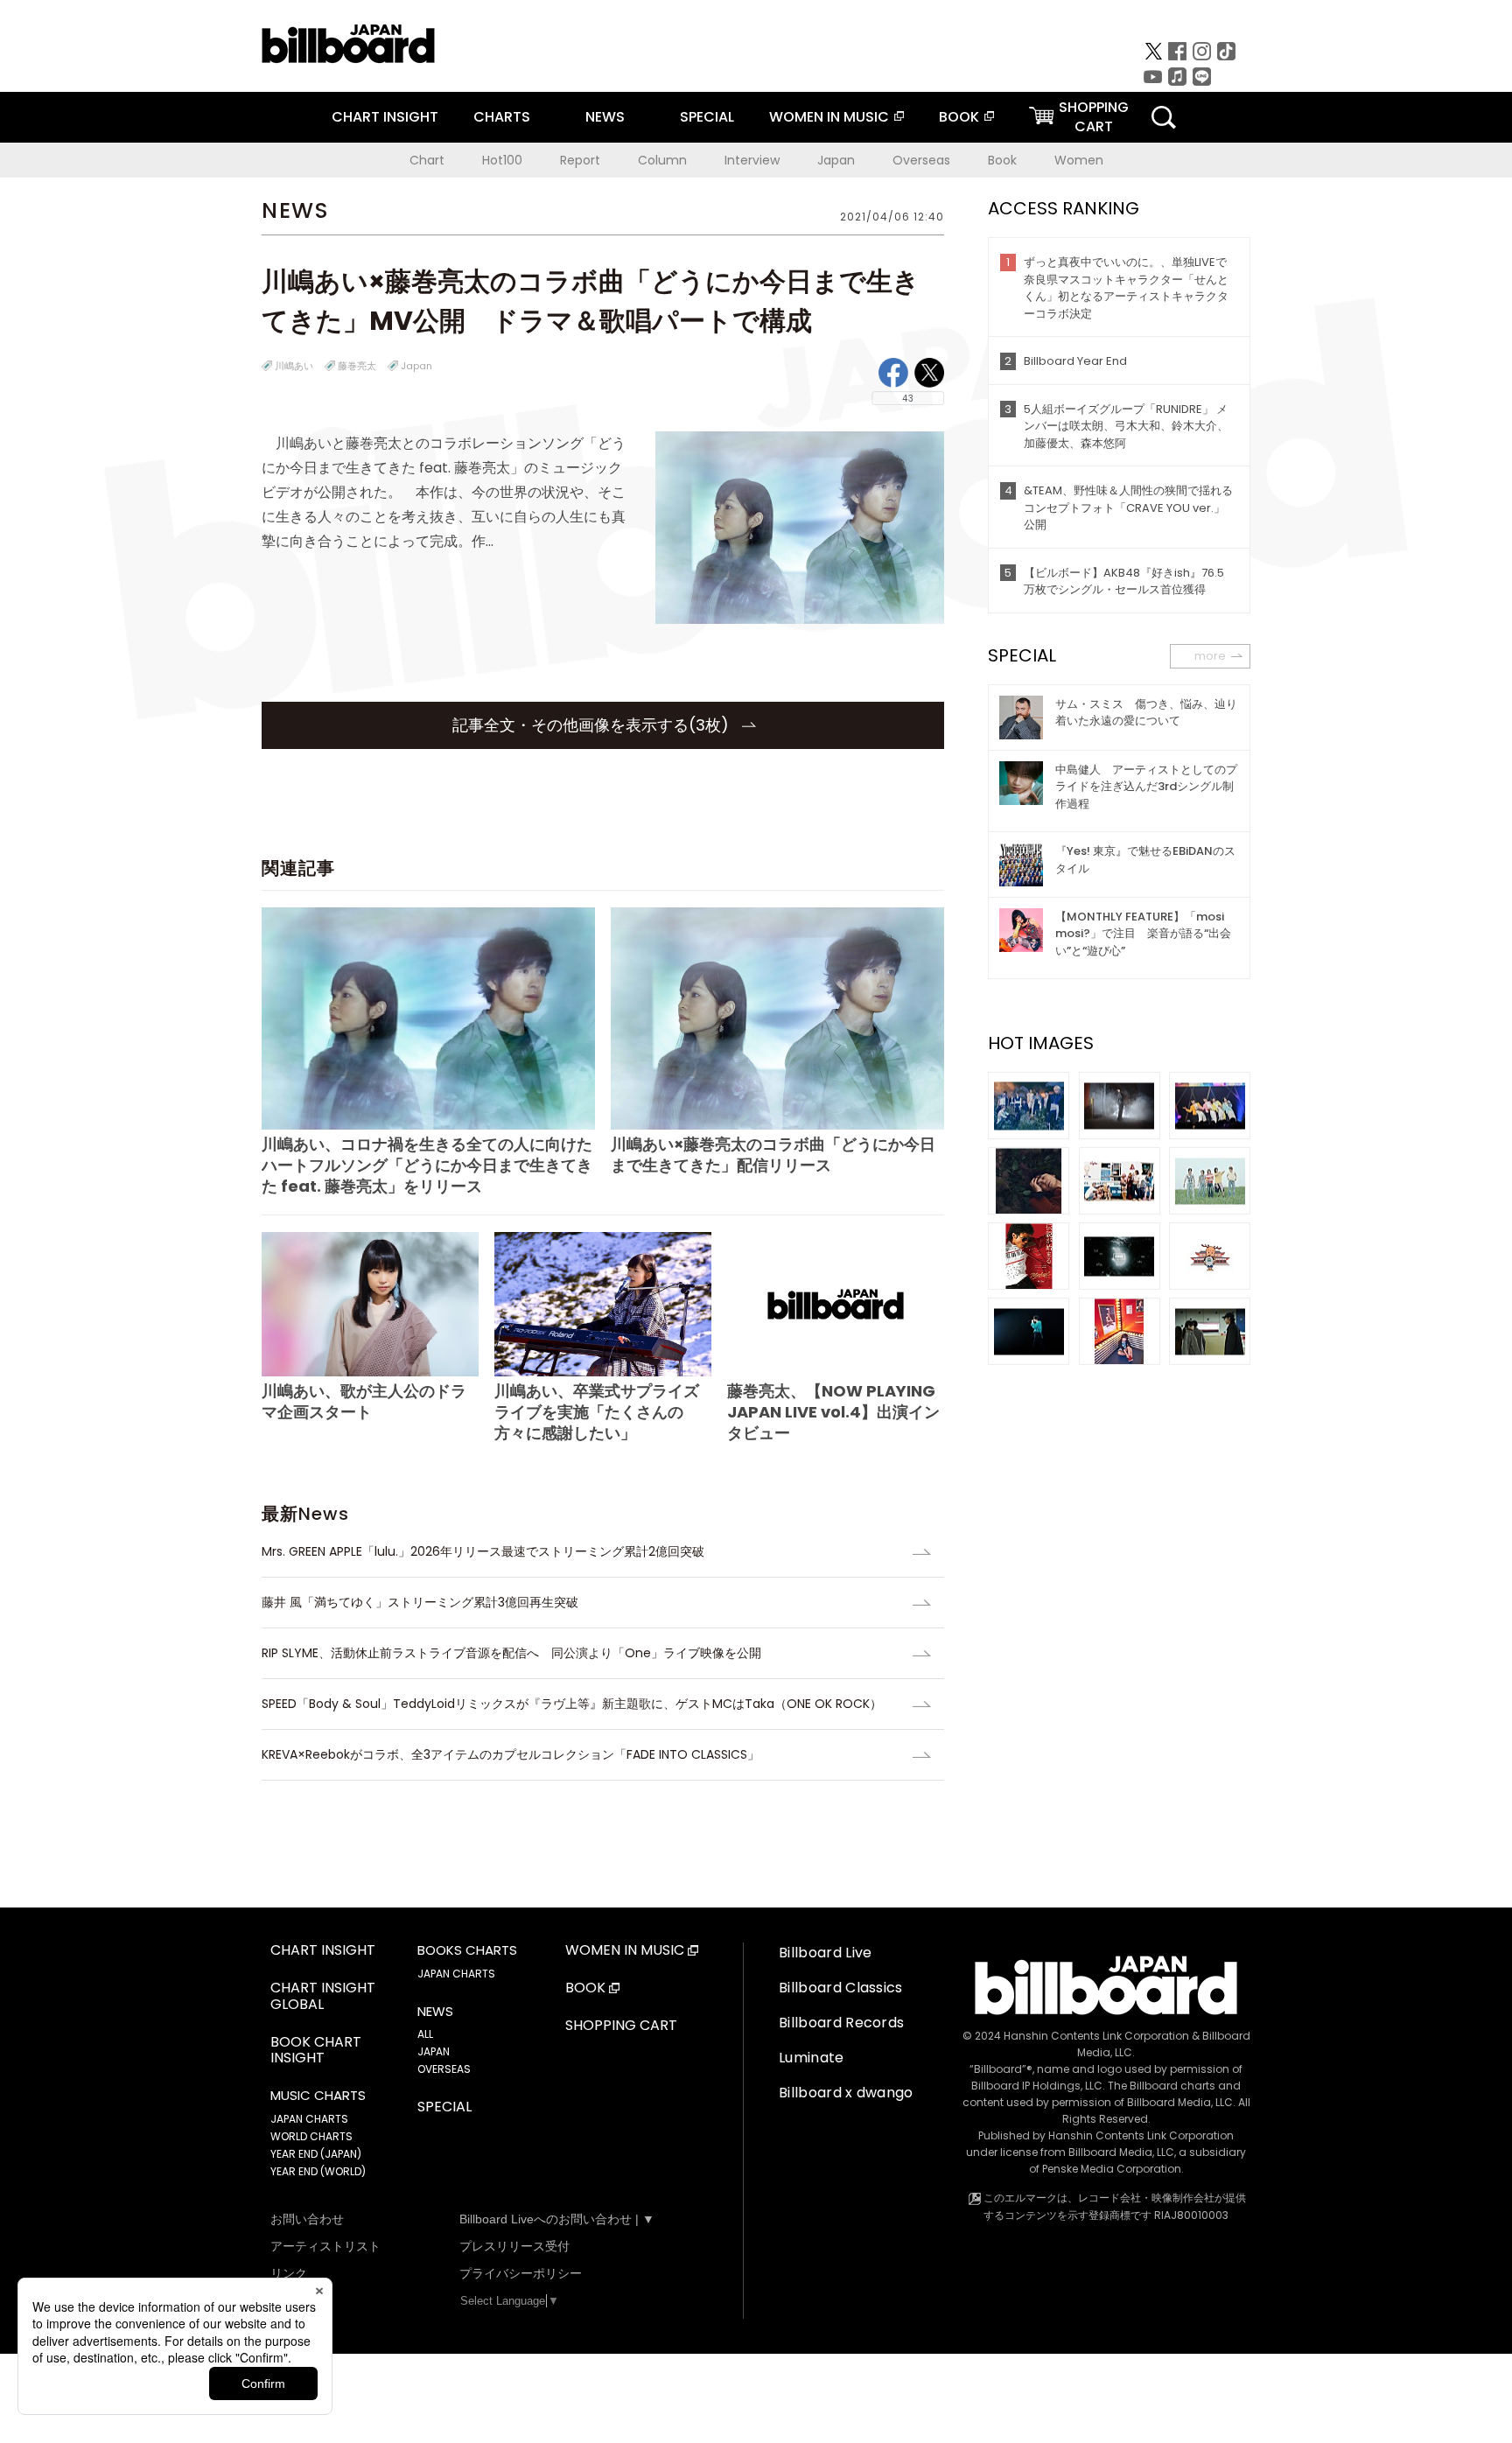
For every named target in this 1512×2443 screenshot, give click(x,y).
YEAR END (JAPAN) (316, 2154)
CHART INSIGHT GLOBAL (323, 1997)
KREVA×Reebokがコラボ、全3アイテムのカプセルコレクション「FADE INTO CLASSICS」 (511, 1754)
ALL (425, 2034)
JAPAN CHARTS (309, 2119)
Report (580, 160)
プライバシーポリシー (521, 2273)
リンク (289, 2273)
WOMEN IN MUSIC (829, 117)
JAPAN (434, 2051)
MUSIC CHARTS (318, 2096)
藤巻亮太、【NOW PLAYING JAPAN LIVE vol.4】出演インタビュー (833, 1412)
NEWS (605, 117)
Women (1079, 160)
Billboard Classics (841, 1988)
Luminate (812, 2058)
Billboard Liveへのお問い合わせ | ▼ (557, 2219)
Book (1002, 160)
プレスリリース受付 (514, 2246)
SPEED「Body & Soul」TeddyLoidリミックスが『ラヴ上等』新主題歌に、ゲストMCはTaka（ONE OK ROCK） (572, 1704)
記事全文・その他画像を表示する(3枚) (593, 725)
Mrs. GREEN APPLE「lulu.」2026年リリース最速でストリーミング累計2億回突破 (483, 1551)
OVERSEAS (444, 2069)
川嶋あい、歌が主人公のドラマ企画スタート (364, 1401)
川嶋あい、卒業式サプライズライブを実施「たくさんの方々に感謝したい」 (597, 1412)
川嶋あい (294, 366)
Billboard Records (841, 2023)
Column (662, 160)
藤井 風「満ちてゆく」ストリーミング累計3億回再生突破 (420, 1602)
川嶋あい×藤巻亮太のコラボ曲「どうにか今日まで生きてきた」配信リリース (773, 1155)
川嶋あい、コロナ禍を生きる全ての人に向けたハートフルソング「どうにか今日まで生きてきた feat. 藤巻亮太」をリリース (427, 1165)
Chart (427, 160)
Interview (752, 160)
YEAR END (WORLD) (318, 2171)
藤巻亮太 (357, 366)
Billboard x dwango (846, 2093)
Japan (836, 160)
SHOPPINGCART (1094, 117)
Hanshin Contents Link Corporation (1096, 2036)
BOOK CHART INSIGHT (316, 2051)
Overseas (921, 160)
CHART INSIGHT (385, 117)
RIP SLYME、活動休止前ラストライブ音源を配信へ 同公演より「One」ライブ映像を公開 (511, 1653)
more (1210, 656)
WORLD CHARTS (311, 2136)
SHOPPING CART (621, 2026)
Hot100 (502, 160)
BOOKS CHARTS (467, 1950)
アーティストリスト (325, 2246)
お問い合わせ (307, 2219)
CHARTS (502, 117)
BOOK (959, 117)
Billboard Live (825, 1953)
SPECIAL (707, 117)
